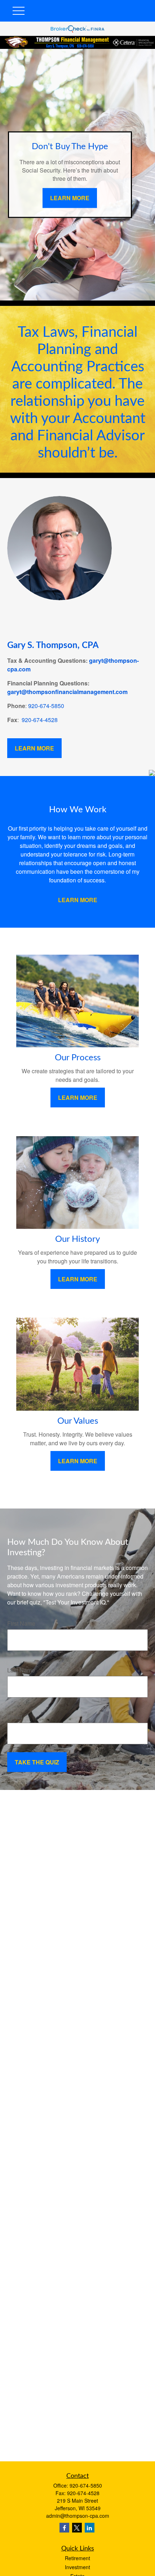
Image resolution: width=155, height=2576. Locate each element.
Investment (77, 2567)
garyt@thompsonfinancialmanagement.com (67, 692)
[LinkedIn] (90, 2528)
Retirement (77, 2558)
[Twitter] (77, 2528)
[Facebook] (64, 2528)
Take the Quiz (37, 1762)
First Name (21, 1623)
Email (15, 1717)
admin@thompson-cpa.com (78, 2516)
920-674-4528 (40, 720)
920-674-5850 (46, 706)
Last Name (21, 1670)
